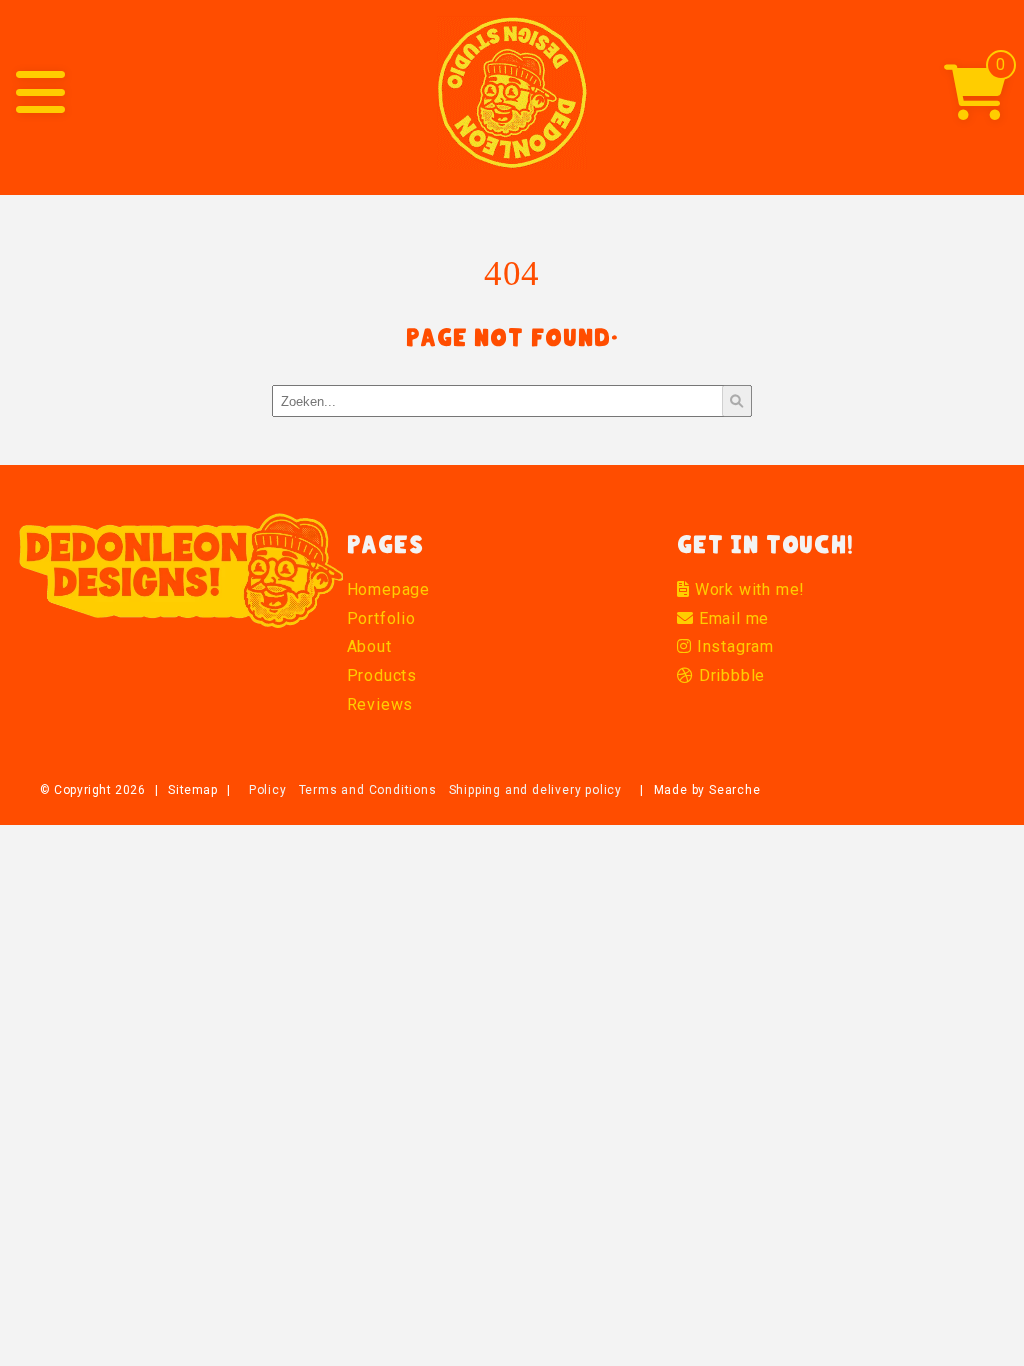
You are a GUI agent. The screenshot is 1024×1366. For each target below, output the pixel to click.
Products (382, 675)
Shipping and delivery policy (535, 790)
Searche (735, 790)
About (369, 646)
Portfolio (381, 618)
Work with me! (747, 589)
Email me (731, 618)
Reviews (380, 704)
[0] (976, 107)
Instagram (733, 646)
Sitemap (192, 790)
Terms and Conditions (368, 790)
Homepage (388, 589)
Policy (268, 790)
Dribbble (729, 675)
